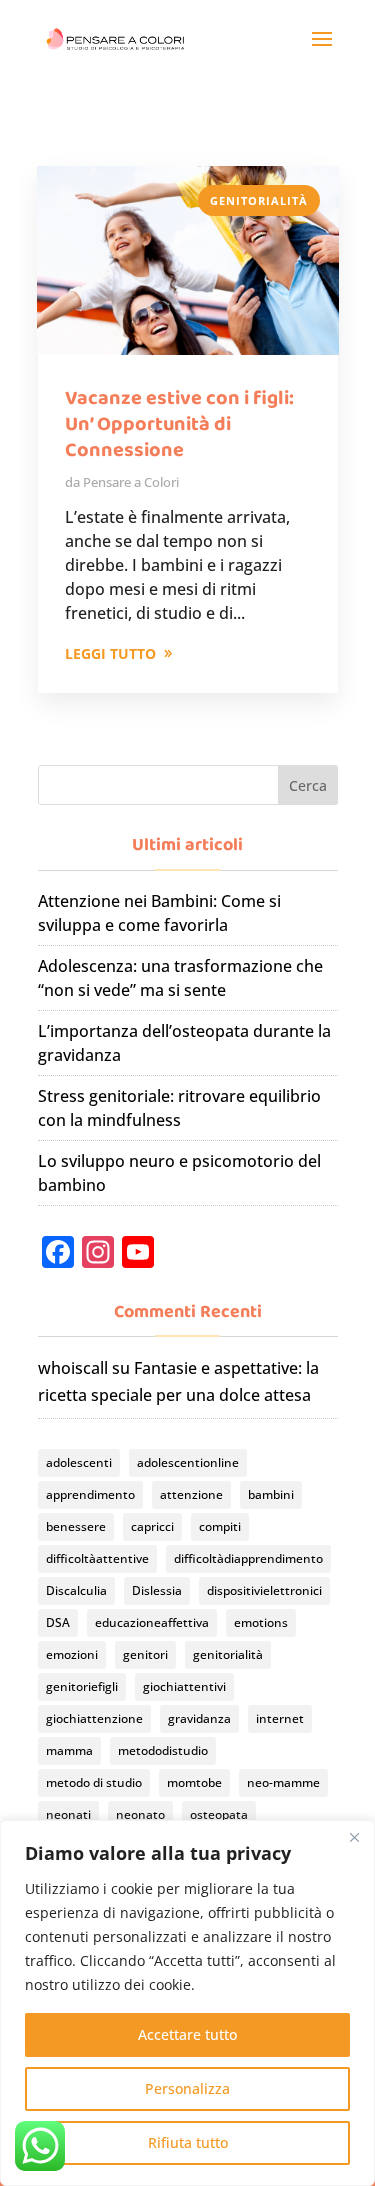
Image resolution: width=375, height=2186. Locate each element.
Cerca (308, 785)
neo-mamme (283, 1782)
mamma (69, 1750)
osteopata (219, 1814)
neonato (140, 1814)
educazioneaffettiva (152, 1622)
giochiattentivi (184, 1686)
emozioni (72, 1654)
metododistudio (163, 1750)
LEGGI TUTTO (110, 653)
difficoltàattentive (97, 1558)
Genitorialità (259, 200)
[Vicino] (354, 1837)
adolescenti (79, 1462)
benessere (76, 1526)
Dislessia (157, 1590)
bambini (271, 1494)
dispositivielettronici (264, 1590)
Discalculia (76, 1590)
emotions (261, 1622)
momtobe (194, 1782)
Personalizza (187, 2088)
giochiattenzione (94, 1718)
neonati (68, 1814)
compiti (220, 1526)
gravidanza (199, 1718)
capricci (152, 1526)
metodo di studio (94, 1782)
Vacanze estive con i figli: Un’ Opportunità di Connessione (179, 424)
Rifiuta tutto (188, 2142)
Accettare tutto (187, 2034)
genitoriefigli (82, 1686)
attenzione (191, 1494)
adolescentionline (188, 1462)
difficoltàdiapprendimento (248, 1558)
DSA (58, 1622)
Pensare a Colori (131, 482)
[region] (187, 2003)
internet (280, 1718)
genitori (145, 1654)
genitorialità (228, 1654)
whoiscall (73, 1368)
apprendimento (90, 1494)
